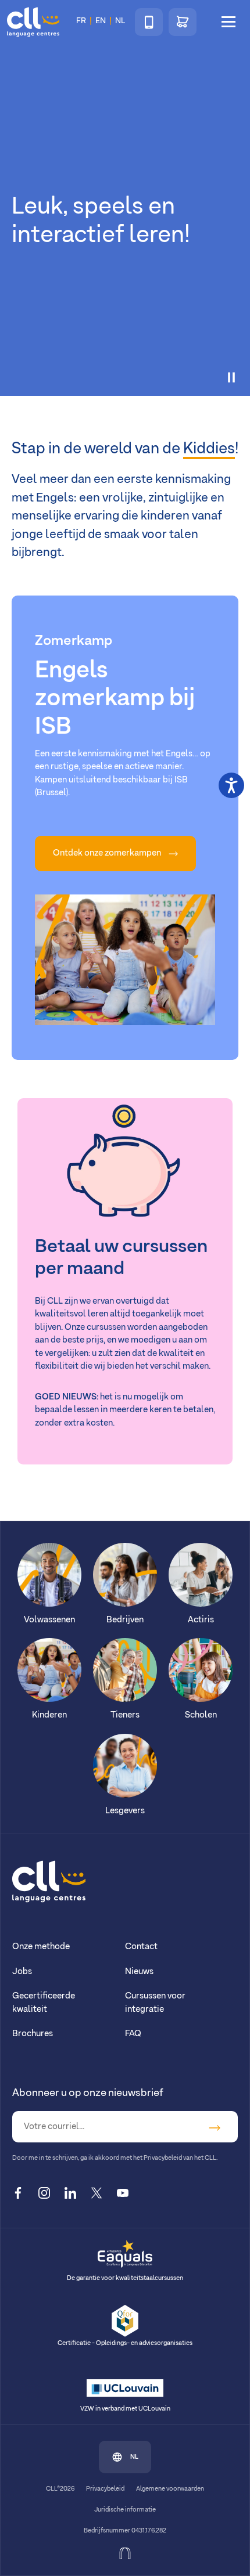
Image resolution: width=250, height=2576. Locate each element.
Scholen (201, 1715)
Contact (141, 1947)
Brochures (33, 2034)
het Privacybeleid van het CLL (175, 2158)
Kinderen (49, 1715)
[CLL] (49, 1881)
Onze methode (41, 1947)
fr (81, 21)
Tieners (125, 1715)
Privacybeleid (105, 2489)
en (101, 21)
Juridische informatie (125, 2510)
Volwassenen (49, 1620)
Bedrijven (125, 1620)
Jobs (22, 1971)
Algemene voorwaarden (170, 2489)
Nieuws (139, 1971)
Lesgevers (125, 1811)
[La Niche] (125, 2553)
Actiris (201, 1620)
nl (134, 2457)
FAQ (133, 2034)
